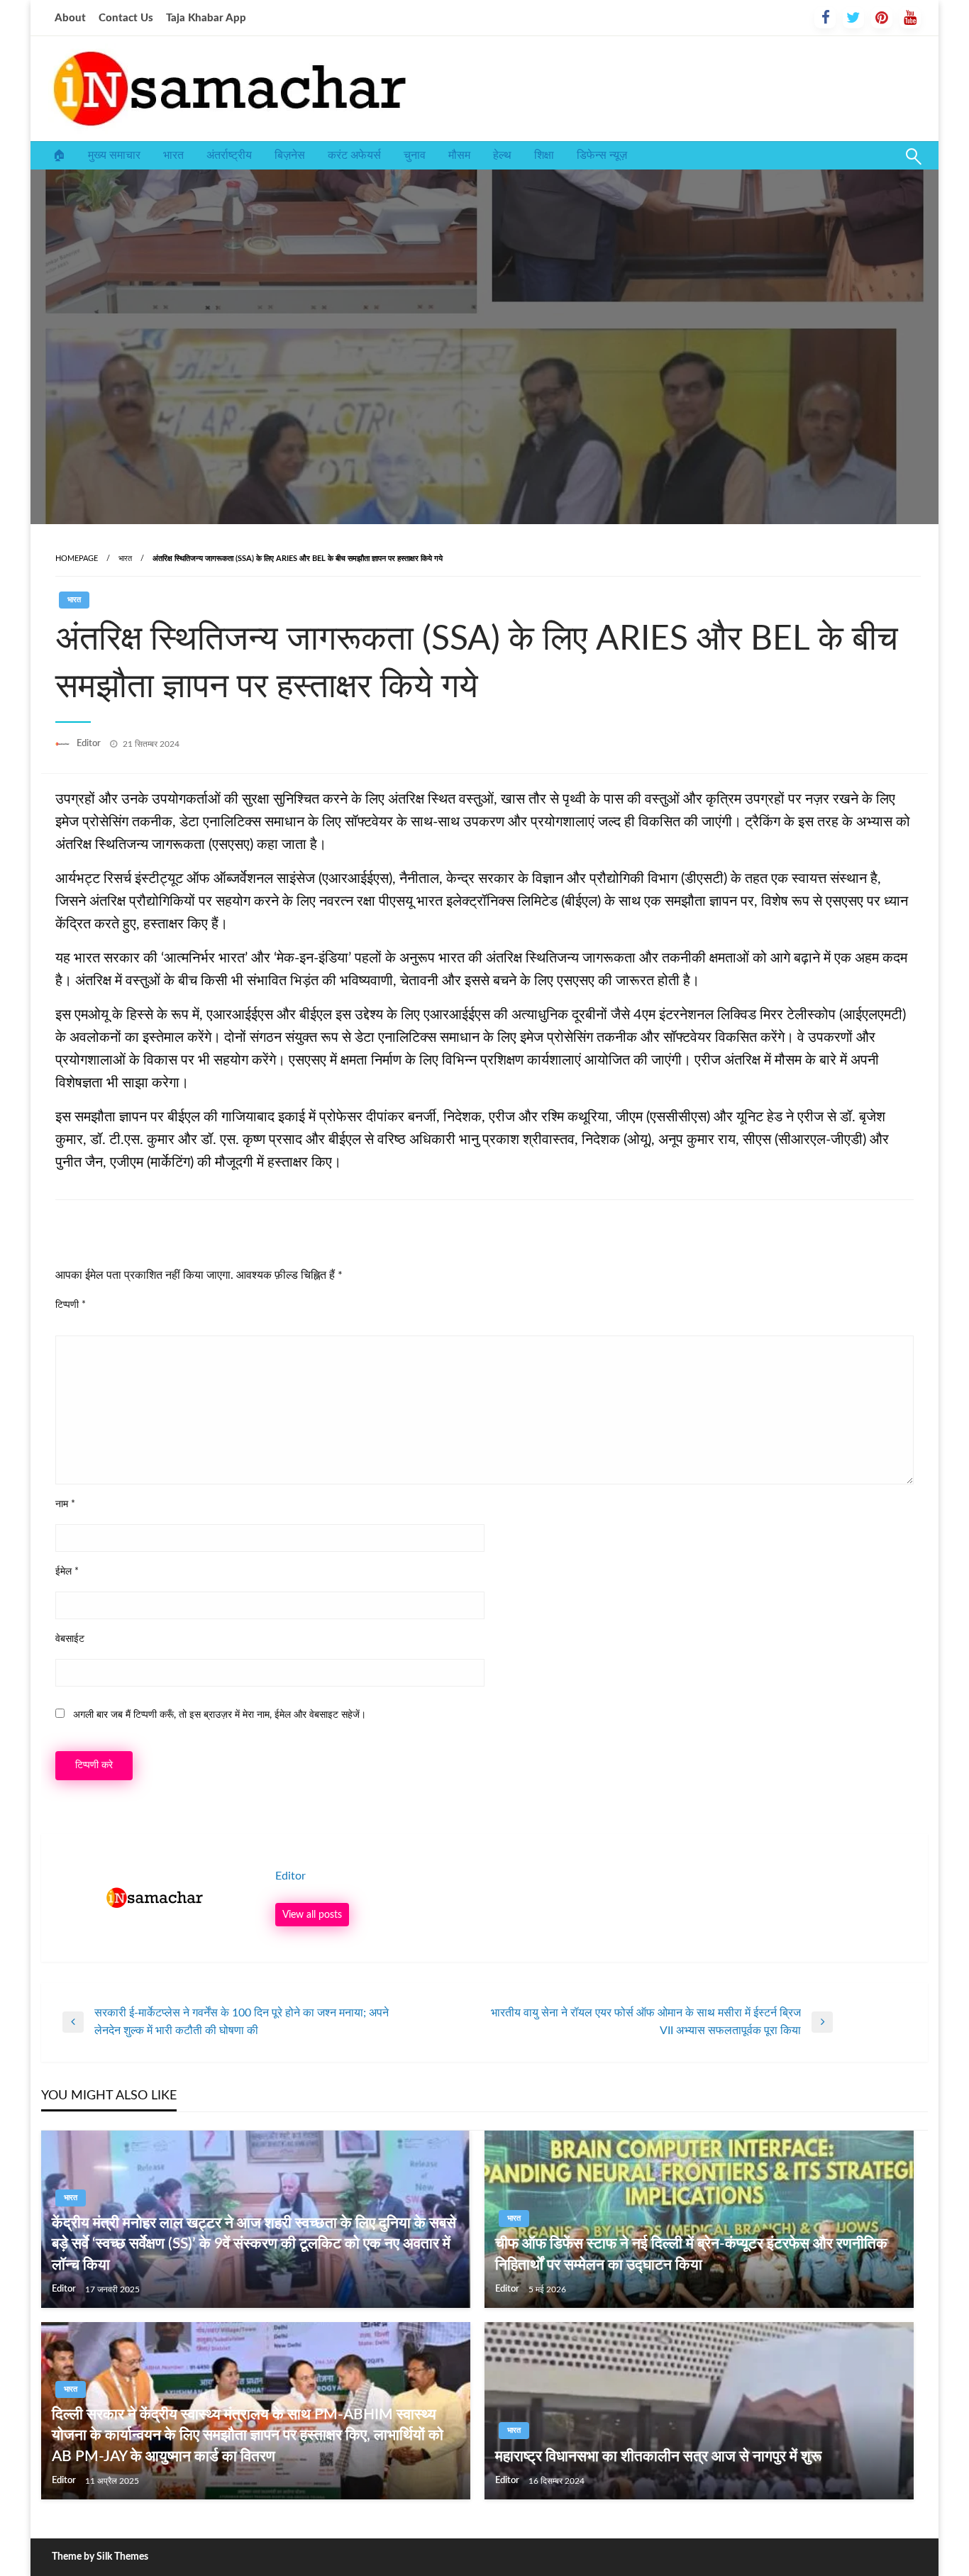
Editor (90, 744)
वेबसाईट (70, 1639)
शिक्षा (544, 155)
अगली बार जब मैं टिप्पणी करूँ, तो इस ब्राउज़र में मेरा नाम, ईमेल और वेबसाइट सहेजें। (220, 1715)
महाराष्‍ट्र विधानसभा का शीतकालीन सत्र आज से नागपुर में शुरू (658, 2456)
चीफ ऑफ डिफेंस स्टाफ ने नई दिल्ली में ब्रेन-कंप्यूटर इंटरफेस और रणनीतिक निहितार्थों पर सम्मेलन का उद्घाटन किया (691, 2254)
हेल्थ (502, 155)
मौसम (459, 155)
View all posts (312, 1915)
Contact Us (126, 18)
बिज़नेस (290, 155)
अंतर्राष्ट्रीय (229, 155)
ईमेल (67, 1572)
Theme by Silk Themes (100, 2557)
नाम (65, 1504)
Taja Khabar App (206, 18)
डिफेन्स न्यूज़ (602, 155)
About (70, 18)
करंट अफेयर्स (354, 155)
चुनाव (415, 155)
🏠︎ (59, 155)
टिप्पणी (71, 1305)
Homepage (77, 559)
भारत (173, 155)
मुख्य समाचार (114, 155)
